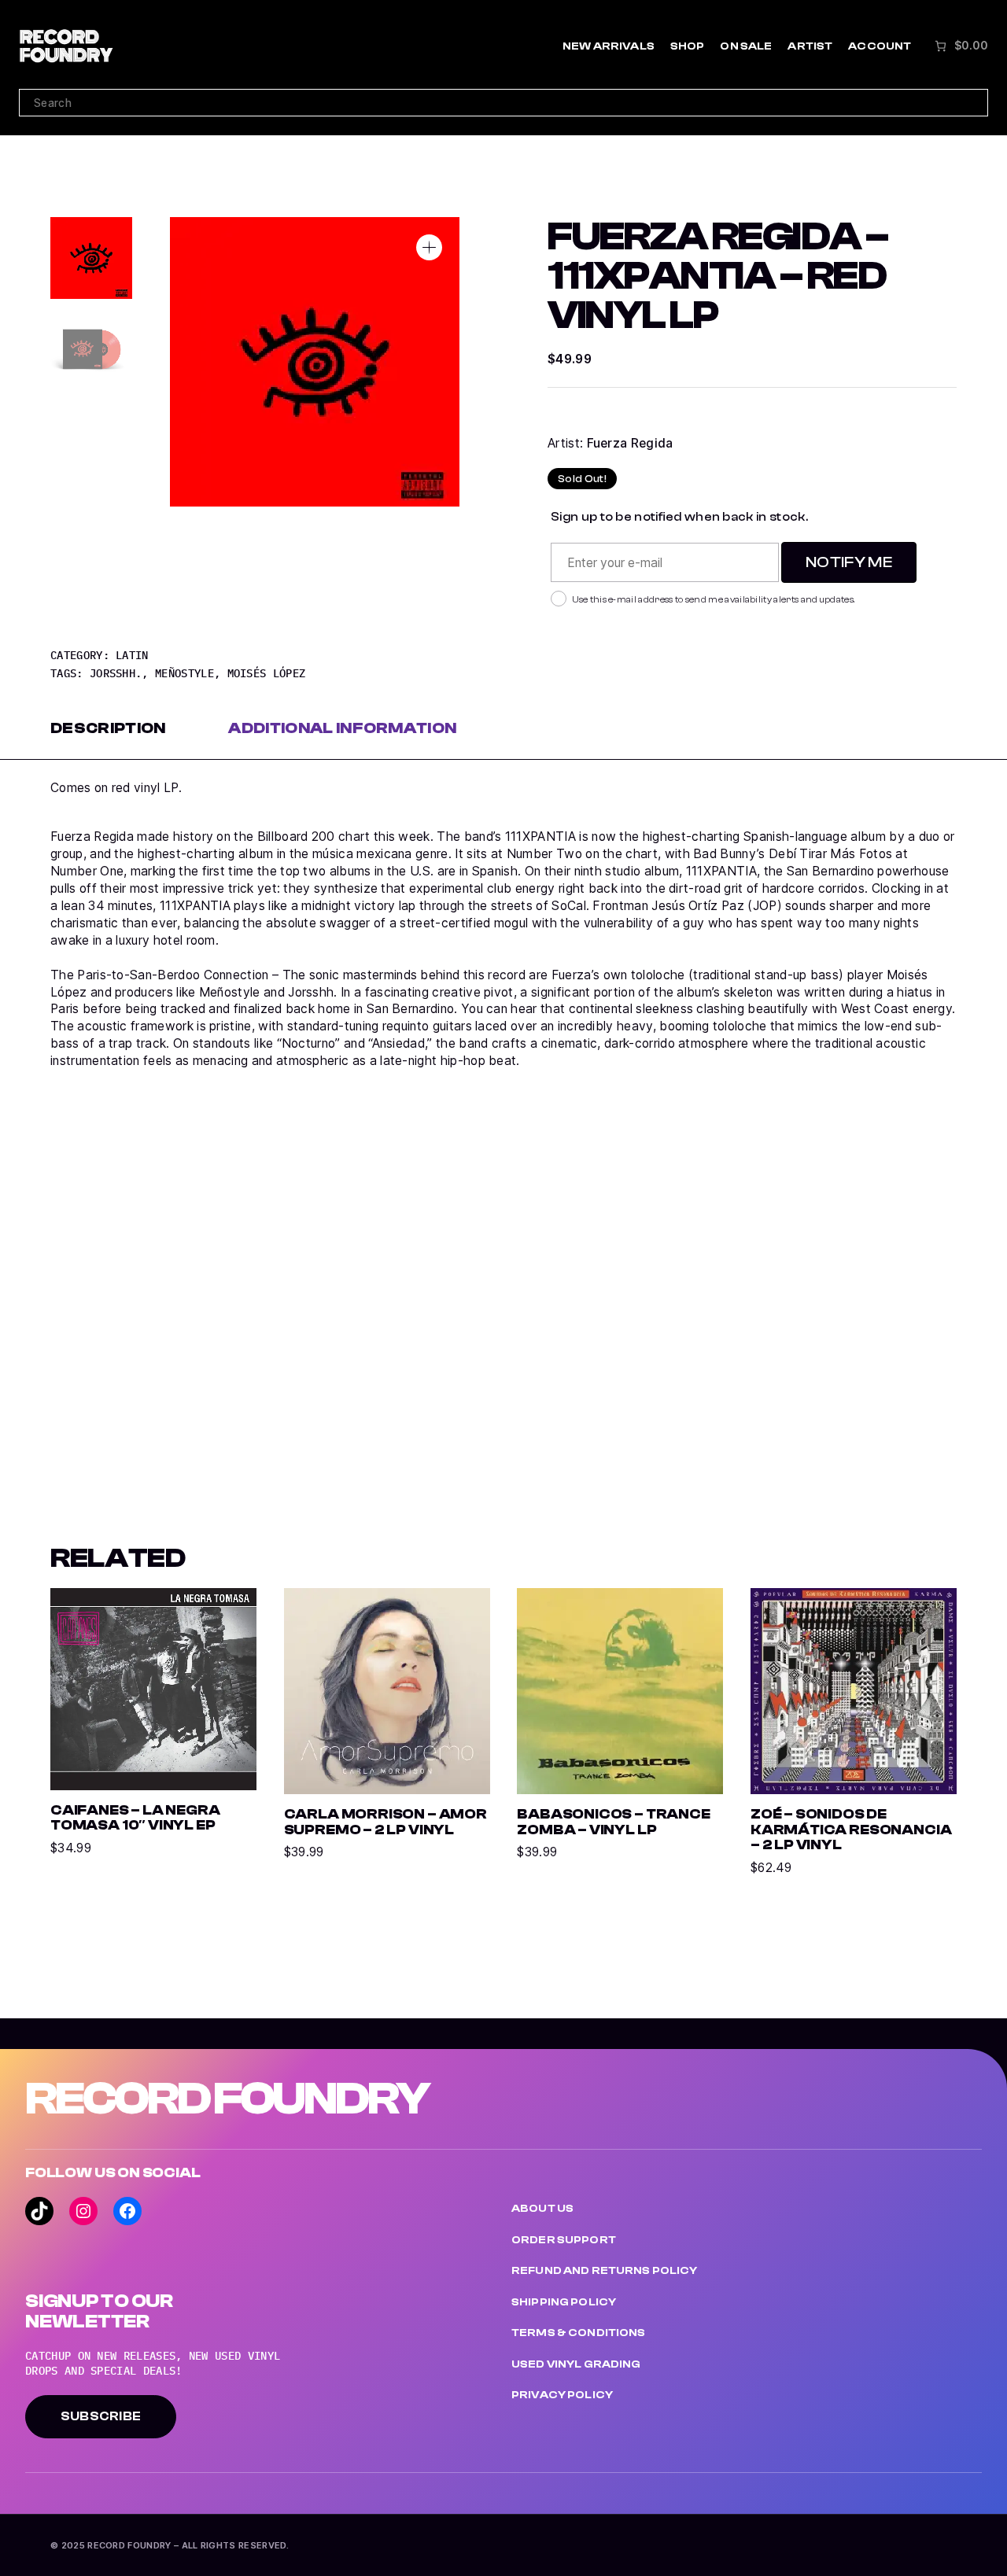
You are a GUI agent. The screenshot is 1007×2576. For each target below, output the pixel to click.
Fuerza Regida (630, 443)
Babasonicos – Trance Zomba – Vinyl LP (613, 1822)
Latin (132, 655)
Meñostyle (184, 673)
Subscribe (101, 2416)
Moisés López (267, 673)
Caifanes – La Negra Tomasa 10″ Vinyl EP (135, 1818)
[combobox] (503, 103)
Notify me (849, 562)
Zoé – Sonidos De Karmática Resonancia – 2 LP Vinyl (851, 1830)
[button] (429, 247)
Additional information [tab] (342, 728)
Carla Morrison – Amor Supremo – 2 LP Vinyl (385, 1822)
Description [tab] (108, 728)
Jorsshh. (116, 673)
